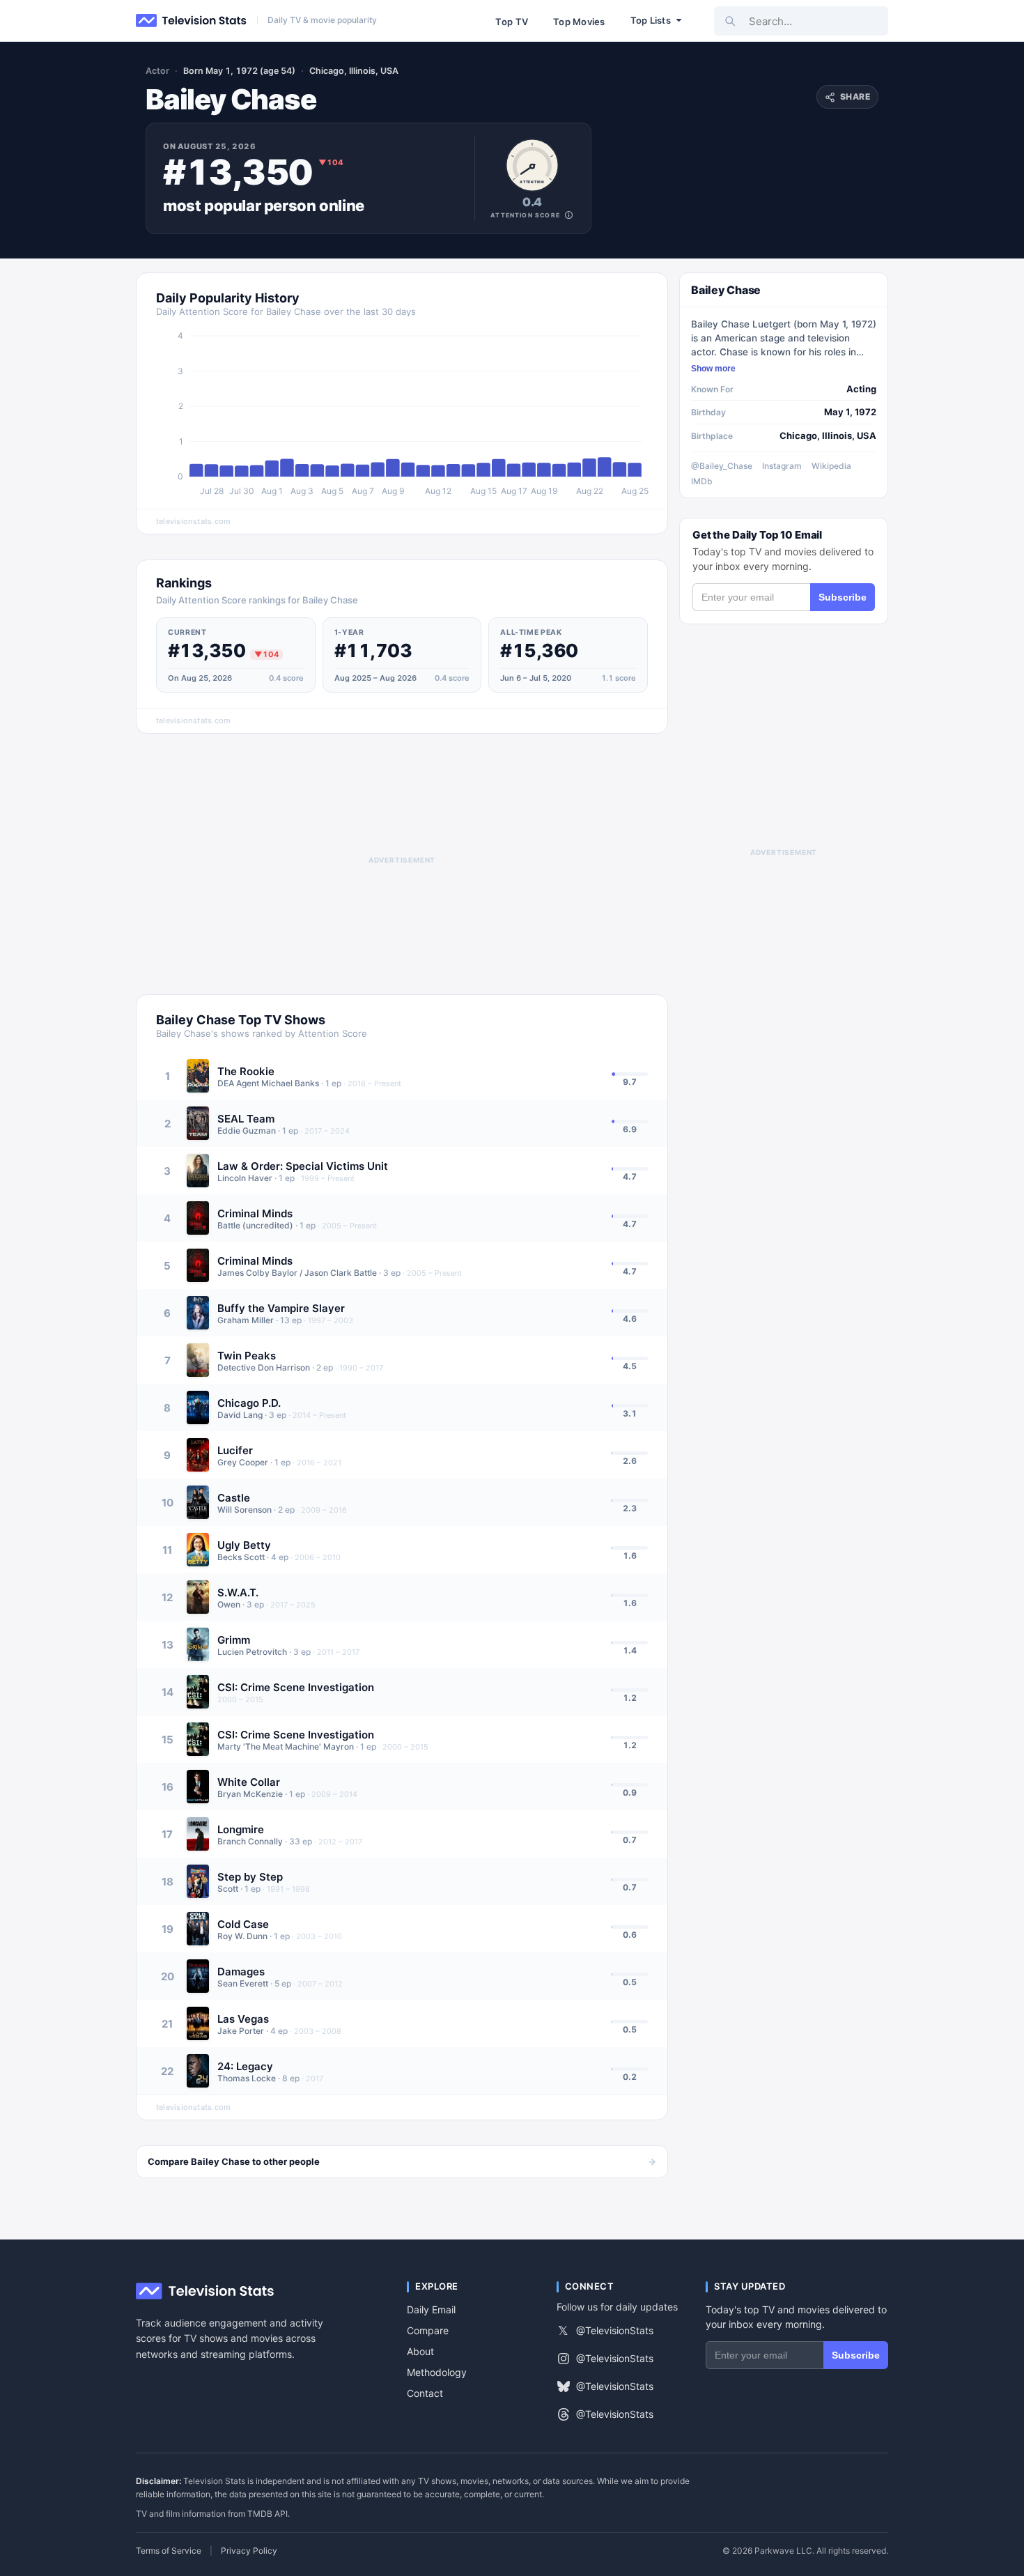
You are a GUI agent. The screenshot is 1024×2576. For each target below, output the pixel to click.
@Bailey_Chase (722, 466)
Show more (713, 369)
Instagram (782, 466)
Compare (428, 2330)
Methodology (437, 2372)
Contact (425, 2393)
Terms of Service (169, 2551)
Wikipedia (831, 466)
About (420, 2351)
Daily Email (431, 2309)
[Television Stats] (192, 21)
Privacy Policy (249, 2551)
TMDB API (267, 2514)
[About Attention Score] (569, 215)
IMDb (702, 481)
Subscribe (843, 597)
